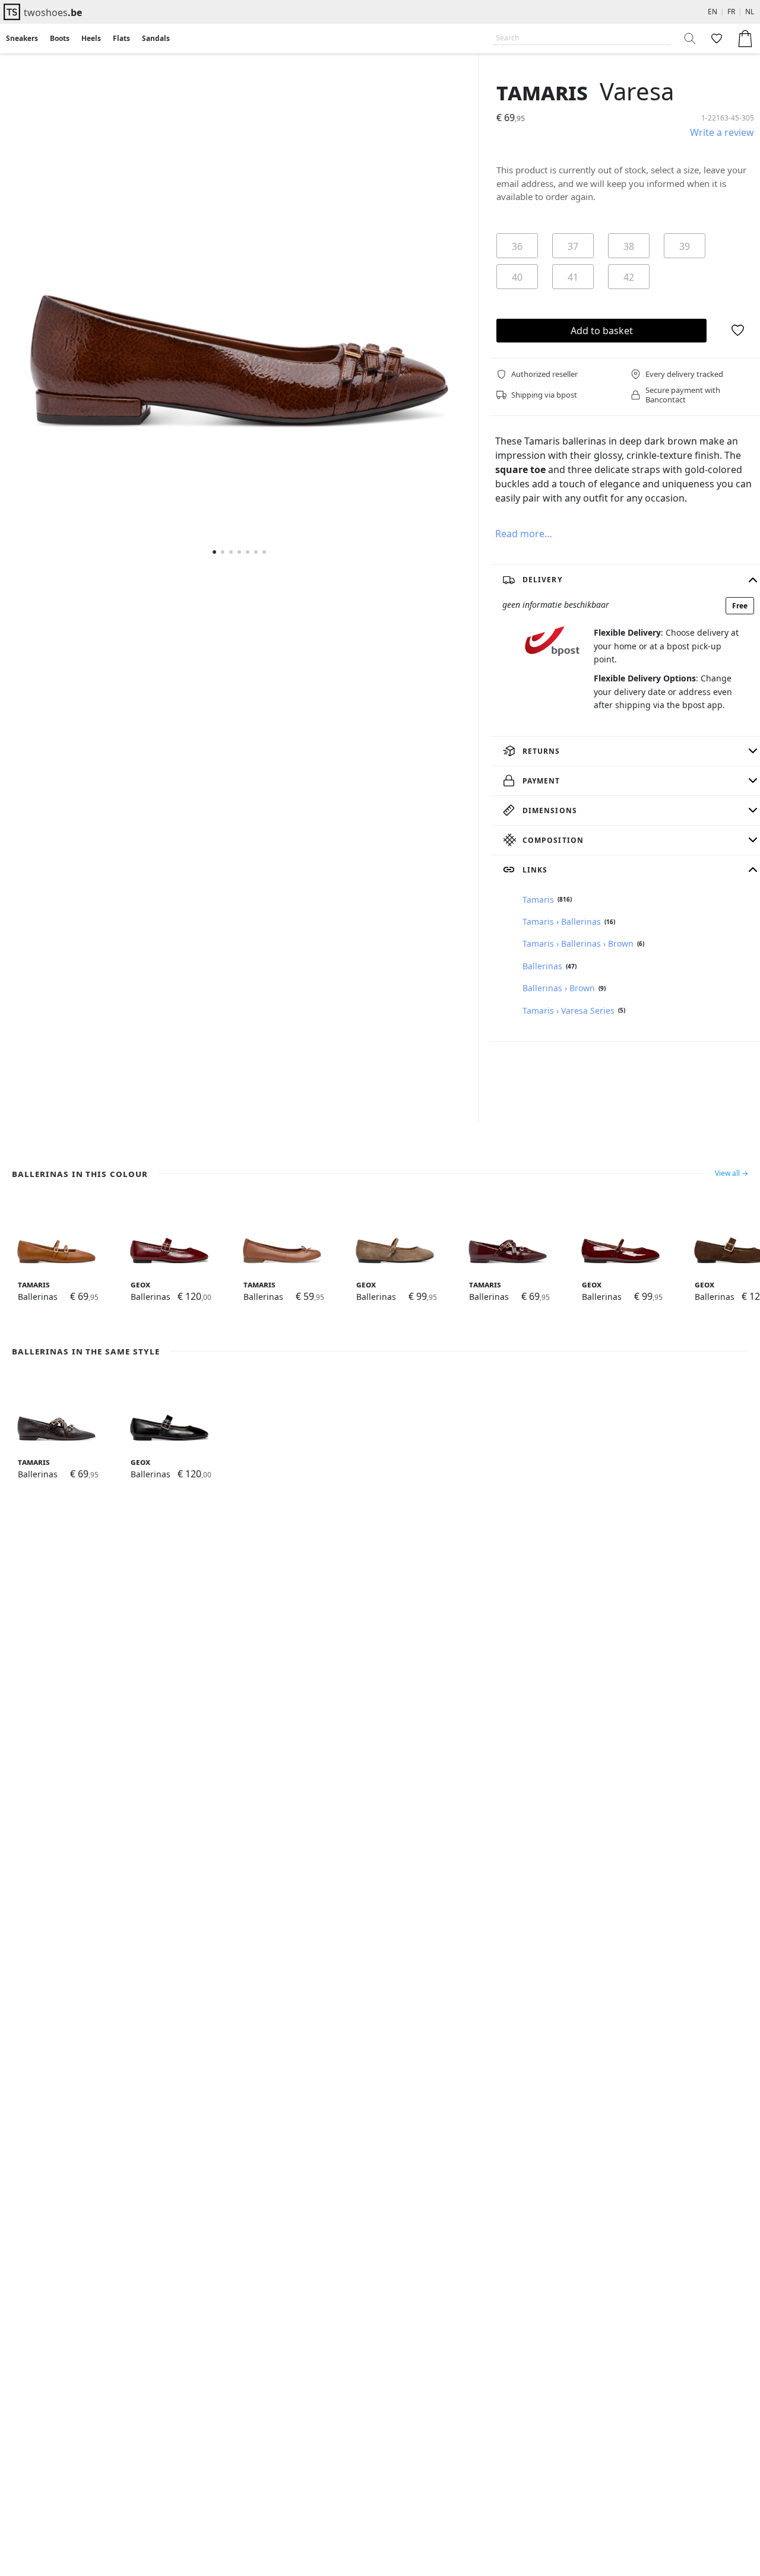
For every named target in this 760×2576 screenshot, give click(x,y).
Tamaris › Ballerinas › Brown (578, 943)
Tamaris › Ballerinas (562, 921)
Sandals (156, 38)
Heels (91, 38)
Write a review (722, 132)
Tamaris (542, 91)
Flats (121, 38)
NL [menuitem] (750, 12)
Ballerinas (542, 966)
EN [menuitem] (712, 12)
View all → (731, 1173)
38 (629, 246)
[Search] (691, 39)
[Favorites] (715, 39)
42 (629, 277)
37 (573, 246)
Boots (60, 38)
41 (573, 277)
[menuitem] (22, 39)
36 (517, 246)
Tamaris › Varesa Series (569, 1011)
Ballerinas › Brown (559, 988)
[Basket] (745, 39)
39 (685, 246)
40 (517, 277)
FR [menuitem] (731, 12)
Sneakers (22, 38)
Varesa (637, 91)
